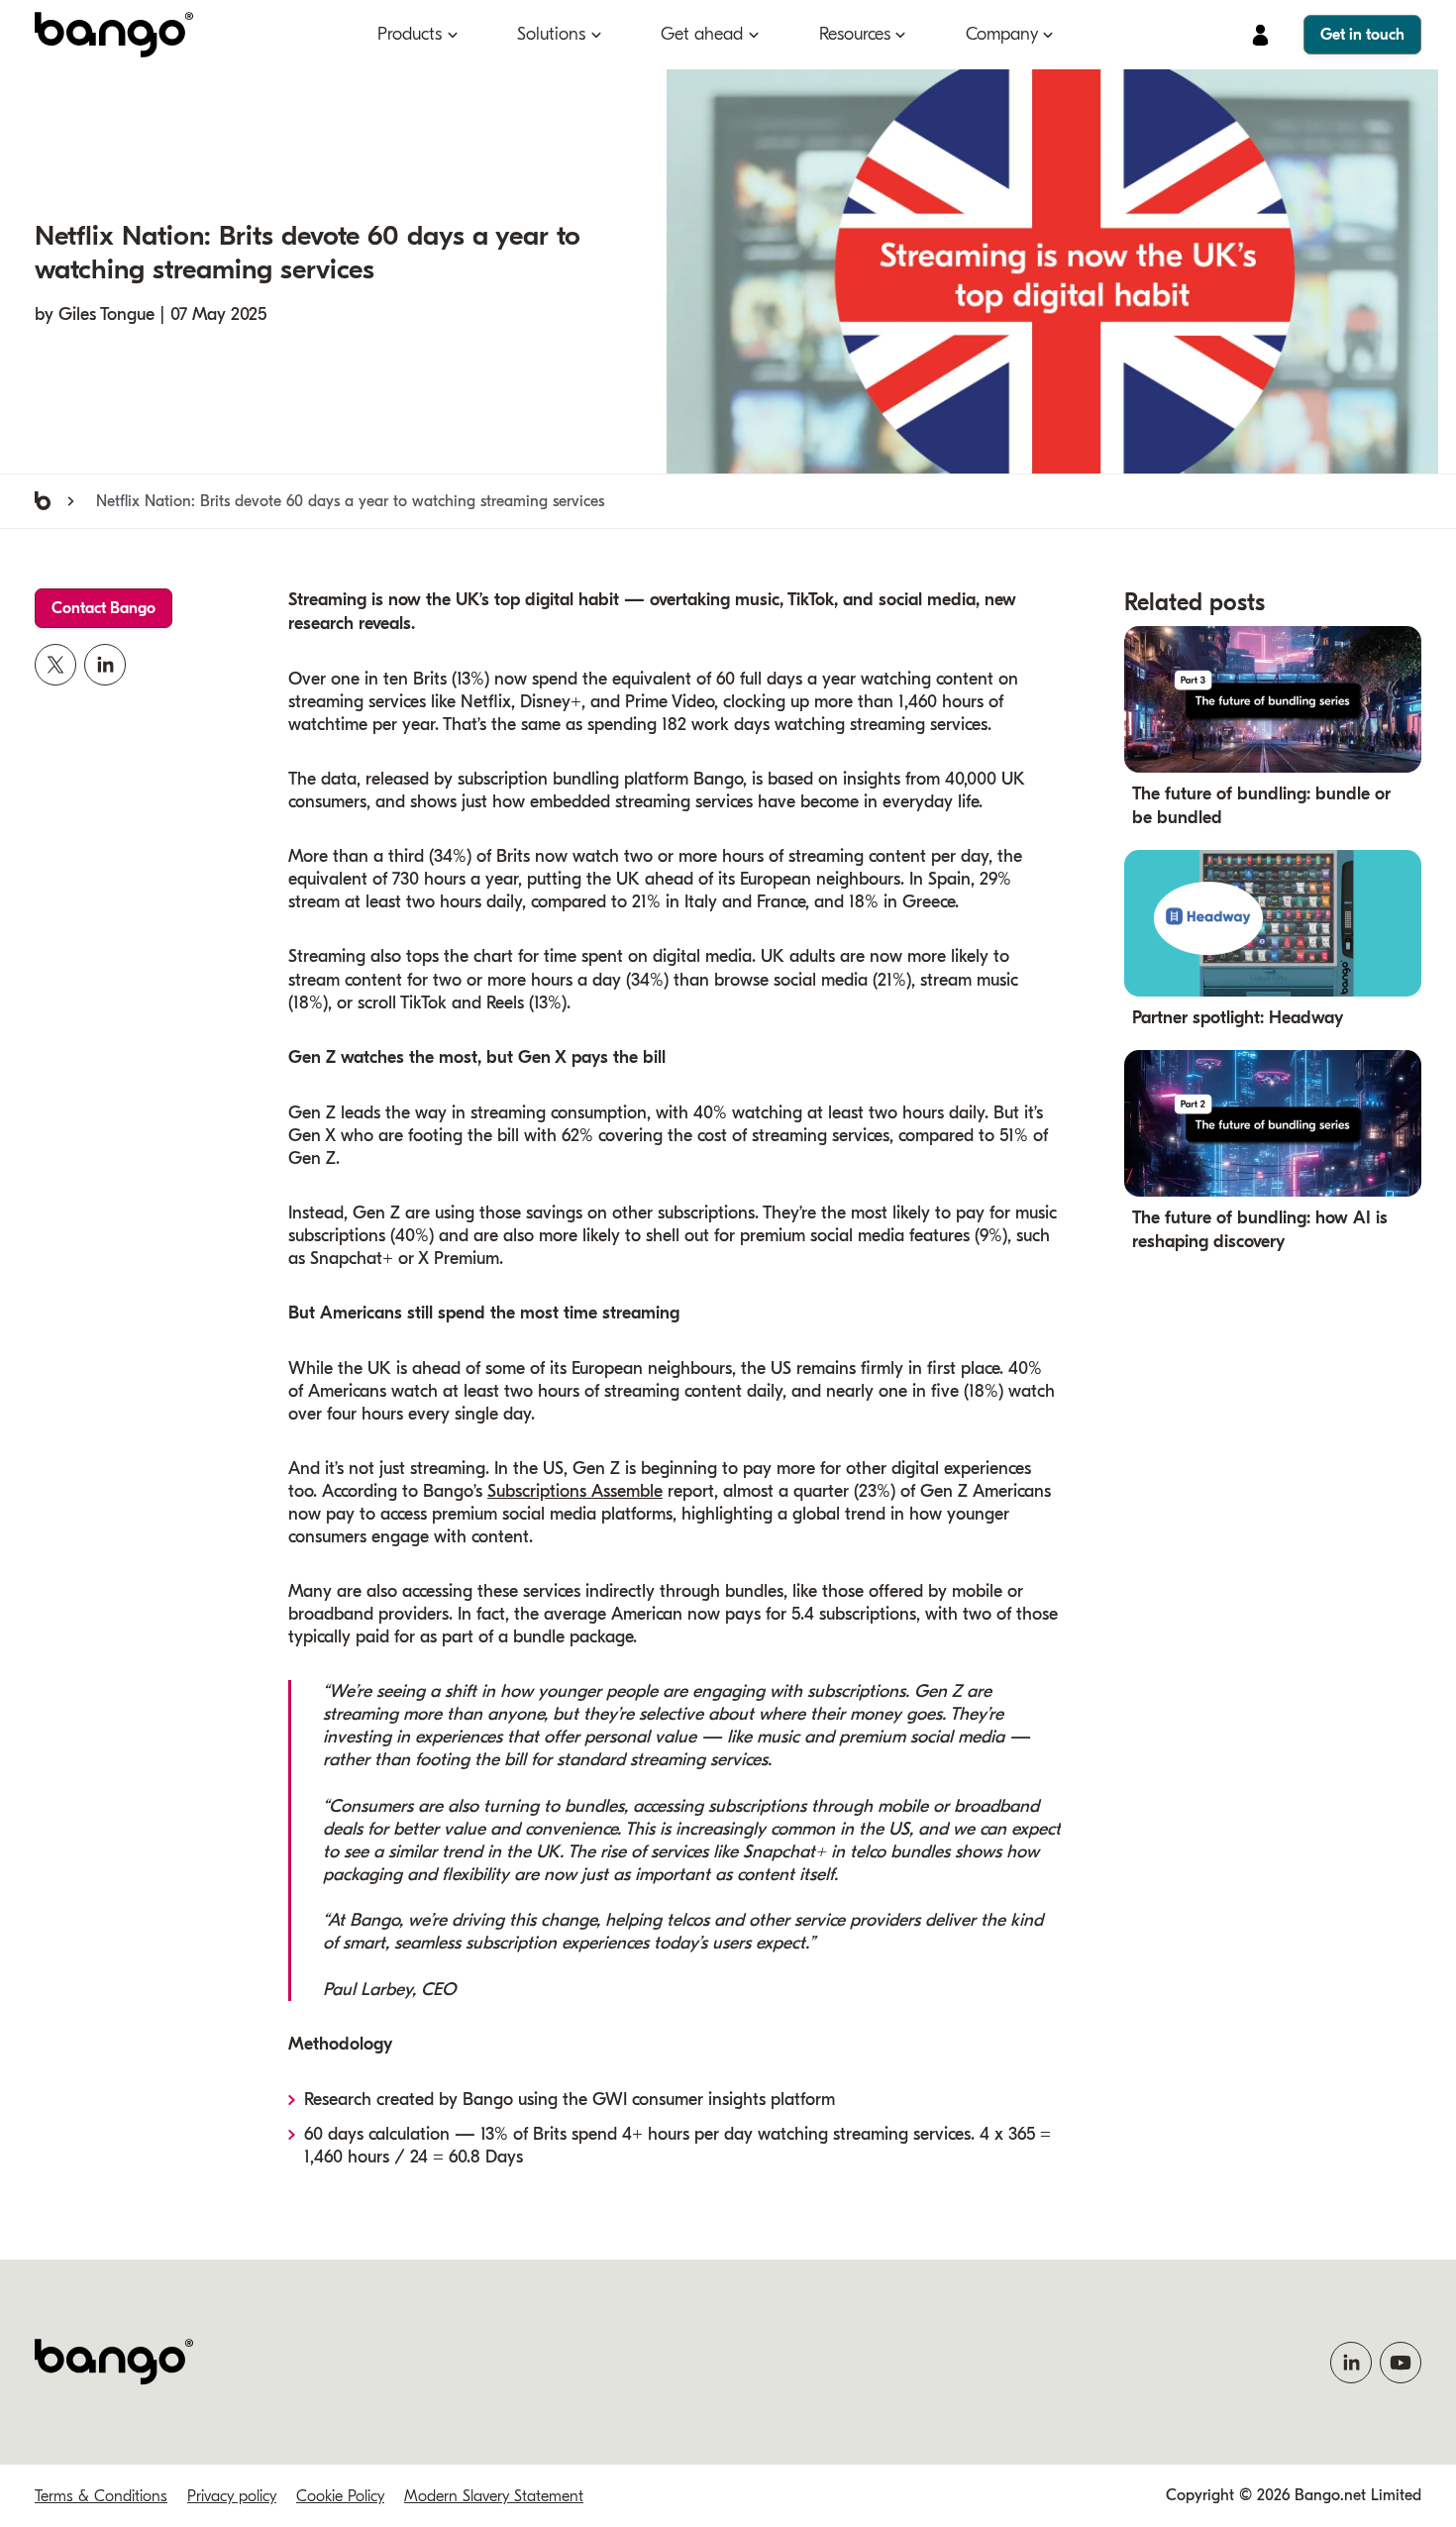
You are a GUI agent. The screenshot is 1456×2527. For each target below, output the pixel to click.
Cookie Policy (340, 2496)
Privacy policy (232, 2496)
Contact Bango (104, 608)
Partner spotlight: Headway (1238, 1018)
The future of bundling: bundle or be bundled (1261, 806)
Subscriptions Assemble (575, 1491)
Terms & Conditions (101, 2496)
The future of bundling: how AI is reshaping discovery (1260, 1230)
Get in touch (1362, 35)
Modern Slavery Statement (494, 2496)
